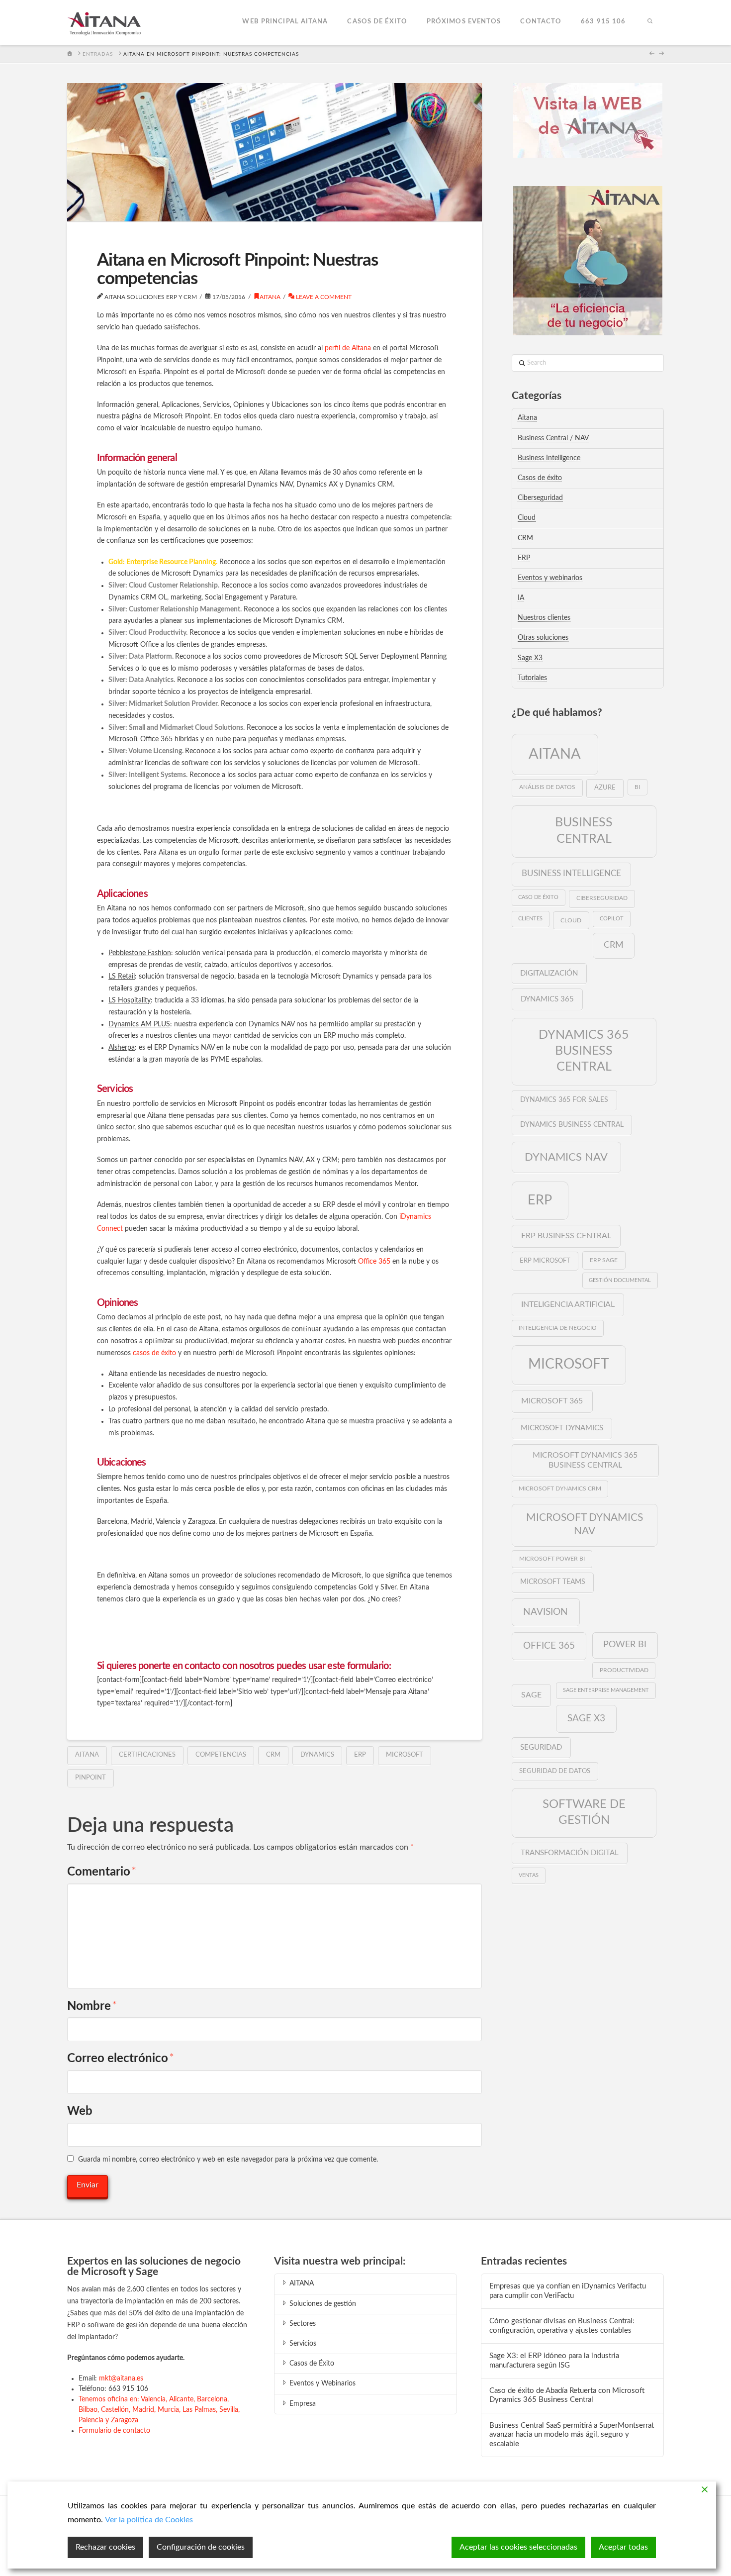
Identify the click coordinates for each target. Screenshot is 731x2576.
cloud (571, 920)
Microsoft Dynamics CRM (560, 1489)
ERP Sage (604, 1260)
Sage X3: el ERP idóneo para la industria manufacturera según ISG (554, 2361)
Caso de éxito (538, 897)
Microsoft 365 (552, 1401)
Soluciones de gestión (323, 2304)
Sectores (303, 2324)
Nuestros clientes (544, 618)
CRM (273, 1755)
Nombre (92, 2006)
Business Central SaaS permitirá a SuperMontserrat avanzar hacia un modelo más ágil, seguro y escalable (572, 2435)
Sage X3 (530, 658)
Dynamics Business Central (572, 1125)
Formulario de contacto (114, 2431)
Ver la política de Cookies (149, 2520)
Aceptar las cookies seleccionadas (518, 2547)
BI (637, 787)
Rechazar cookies (105, 2547)
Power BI (625, 1644)
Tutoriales (532, 678)
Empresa (303, 2404)
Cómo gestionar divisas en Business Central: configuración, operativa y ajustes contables (562, 2326)
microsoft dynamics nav (585, 1524)
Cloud (527, 518)
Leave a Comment (323, 297)
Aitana (270, 297)
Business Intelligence (549, 458)
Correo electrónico (121, 2059)
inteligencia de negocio (558, 1328)
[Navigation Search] (649, 22)
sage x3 (586, 1718)
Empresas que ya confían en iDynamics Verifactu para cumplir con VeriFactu (568, 2291)
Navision (546, 1612)
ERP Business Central (566, 1236)
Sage (531, 1695)
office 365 (549, 1646)
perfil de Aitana (348, 348)
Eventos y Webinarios (322, 2383)
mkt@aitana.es (121, 2378)
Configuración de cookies (201, 2547)
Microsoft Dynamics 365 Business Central (585, 1460)
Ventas (529, 1875)
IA (521, 598)
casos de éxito (154, 1353)
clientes (530, 919)
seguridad (541, 1747)
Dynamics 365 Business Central (584, 1051)
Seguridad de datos (555, 1771)
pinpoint (91, 1778)
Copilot (612, 919)
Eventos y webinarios (550, 578)
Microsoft (405, 1755)
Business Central (584, 831)
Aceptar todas (623, 2547)
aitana (87, 1755)
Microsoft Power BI (552, 1559)
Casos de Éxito (312, 2364)
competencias (221, 1755)
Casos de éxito (540, 478)
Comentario (102, 1872)
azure (605, 788)
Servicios (303, 2344)
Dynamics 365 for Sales (564, 1100)
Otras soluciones (543, 638)
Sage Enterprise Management (606, 1690)
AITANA (302, 2283)
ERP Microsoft (545, 1261)
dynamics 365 (547, 999)
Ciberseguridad (540, 498)
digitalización (549, 973)
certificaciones (147, 1755)
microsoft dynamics (562, 1428)
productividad (624, 1670)
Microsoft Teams (553, 1582)
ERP (360, 1755)
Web (80, 2111)
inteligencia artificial (568, 1304)
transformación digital (570, 1853)
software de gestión (584, 1812)
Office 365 (374, 1262)
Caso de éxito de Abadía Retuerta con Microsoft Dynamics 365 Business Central (567, 2395)
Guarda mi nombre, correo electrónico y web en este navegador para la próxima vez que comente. (228, 2160)
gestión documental (620, 1280)
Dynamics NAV (566, 1157)
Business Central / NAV (553, 438)
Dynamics (317, 1755)
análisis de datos (547, 787)
